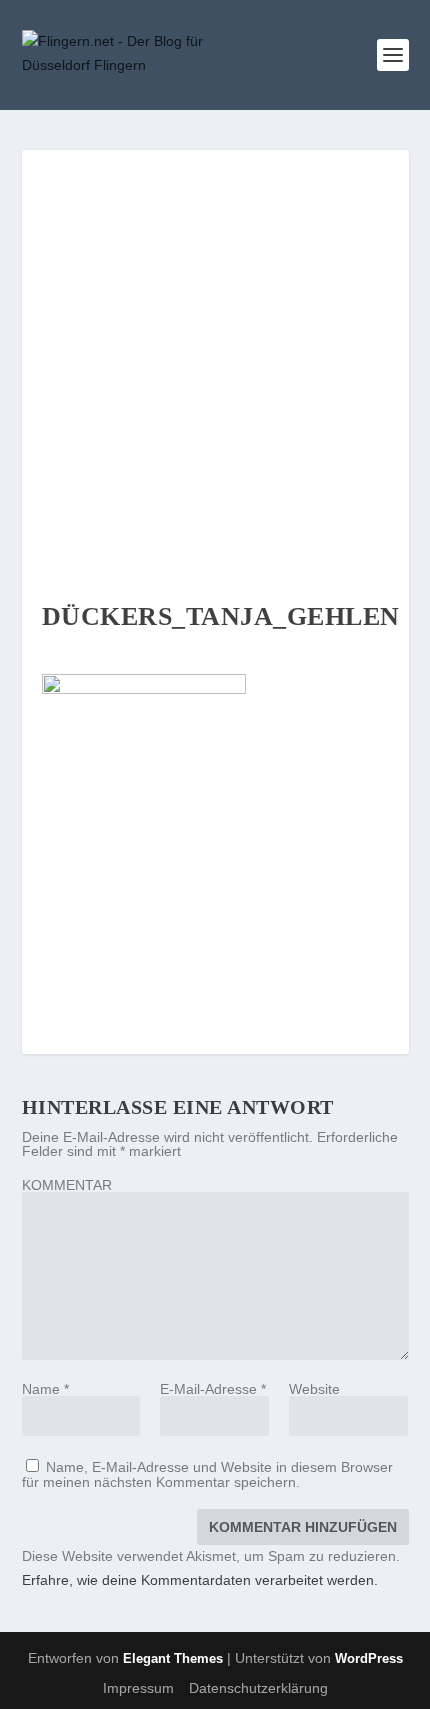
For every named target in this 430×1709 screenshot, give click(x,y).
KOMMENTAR (67, 1185)
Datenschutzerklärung (258, 1688)
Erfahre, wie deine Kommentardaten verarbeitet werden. (200, 1580)
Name (45, 1389)
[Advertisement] (215, 375)
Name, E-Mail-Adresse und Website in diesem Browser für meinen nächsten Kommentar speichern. (207, 1474)
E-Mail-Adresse (213, 1389)
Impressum (138, 1688)
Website (314, 1389)
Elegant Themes (173, 1658)
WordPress (369, 1658)
